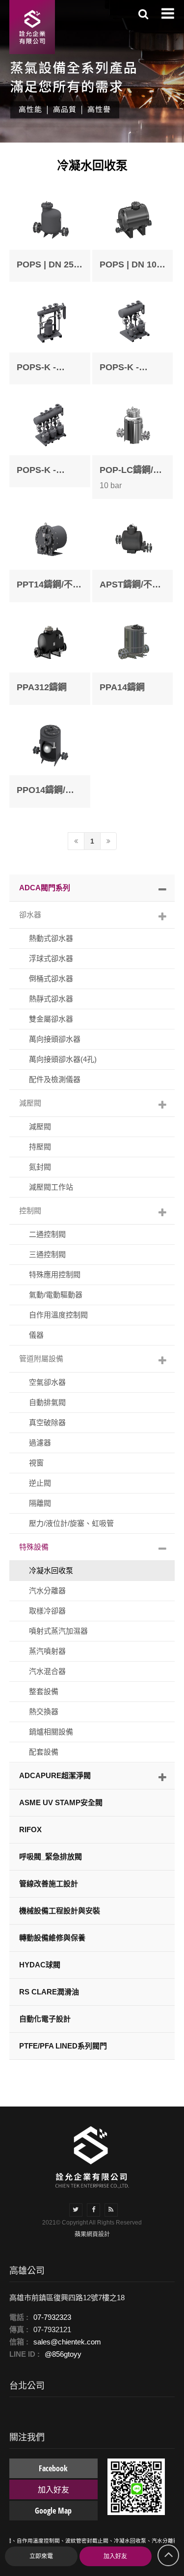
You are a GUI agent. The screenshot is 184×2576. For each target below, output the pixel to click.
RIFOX (30, 1830)
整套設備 (44, 1691)
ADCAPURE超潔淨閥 (55, 1775)
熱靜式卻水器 (51, 999)
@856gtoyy (63, 2354)
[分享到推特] (76, 2210)
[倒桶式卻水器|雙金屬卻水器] (32, 27)
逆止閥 (40, 1483)
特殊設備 (34, 1547)
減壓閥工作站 (51, 1187)
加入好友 (115, 2556)
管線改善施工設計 (49, 1884)
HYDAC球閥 (40, 1965)
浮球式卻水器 (51, 958)
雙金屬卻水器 (51, 1019)
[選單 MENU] (168, 13)
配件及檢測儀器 (55, 1079)
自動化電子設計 (45, 2019)
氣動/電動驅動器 (56, 1295)
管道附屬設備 (41, 1359)
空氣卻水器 (47, 1382)
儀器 (36, 1335)
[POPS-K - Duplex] (133, 338)
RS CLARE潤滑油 (49, 1992)
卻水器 (30, 915)
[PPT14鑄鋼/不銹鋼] (50, 555)
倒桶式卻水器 (51, 979)
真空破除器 (47, 1422)
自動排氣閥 (47, 1402)
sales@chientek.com (67, 2342)
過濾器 (40, 1443)
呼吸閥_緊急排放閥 (51, 1857)
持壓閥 (40, 1147)
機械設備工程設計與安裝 (60, 1911)
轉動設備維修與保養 (52, 1938)
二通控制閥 (47, 1234)
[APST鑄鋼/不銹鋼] (133, 555)
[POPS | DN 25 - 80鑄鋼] (50, 235)
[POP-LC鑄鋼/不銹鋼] (133, 447)
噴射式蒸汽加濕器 (58, 1631)
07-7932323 (52, 2317)
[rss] (111, 2210)
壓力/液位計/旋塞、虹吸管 (71, 1523)
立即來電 (41, 2556)
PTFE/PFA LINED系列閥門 (63, 2046)
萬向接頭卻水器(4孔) (63, 1059)
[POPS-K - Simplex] (50, 338)
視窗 (36, 1463)
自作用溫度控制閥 (58, 1315)
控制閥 (30, 1211)
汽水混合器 (47, 1671)
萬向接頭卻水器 (55, 1039)
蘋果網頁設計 (92, 2234)
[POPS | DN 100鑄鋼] (133, 235)
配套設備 (44, 1752)
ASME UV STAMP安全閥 (61, 1802)
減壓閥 (30, 1103)
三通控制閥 (47, 1254)
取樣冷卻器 (47, 1611)
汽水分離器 (47, 1591)
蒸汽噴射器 (47, 1651)
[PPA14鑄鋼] (133, 659)
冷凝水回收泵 (51, 1570)
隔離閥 (40, 1503)
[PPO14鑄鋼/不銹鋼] (50, 761)
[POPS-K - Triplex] (50, 441)
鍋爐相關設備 (51, 1732)
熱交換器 (44, 1712)
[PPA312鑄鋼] (50, 659)
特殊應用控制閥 (55, 1274)
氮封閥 (40, 1167)
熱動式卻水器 (51, 938)
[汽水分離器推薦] (92, 2156)
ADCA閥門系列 (45, 888)
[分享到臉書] (93, 2210)
